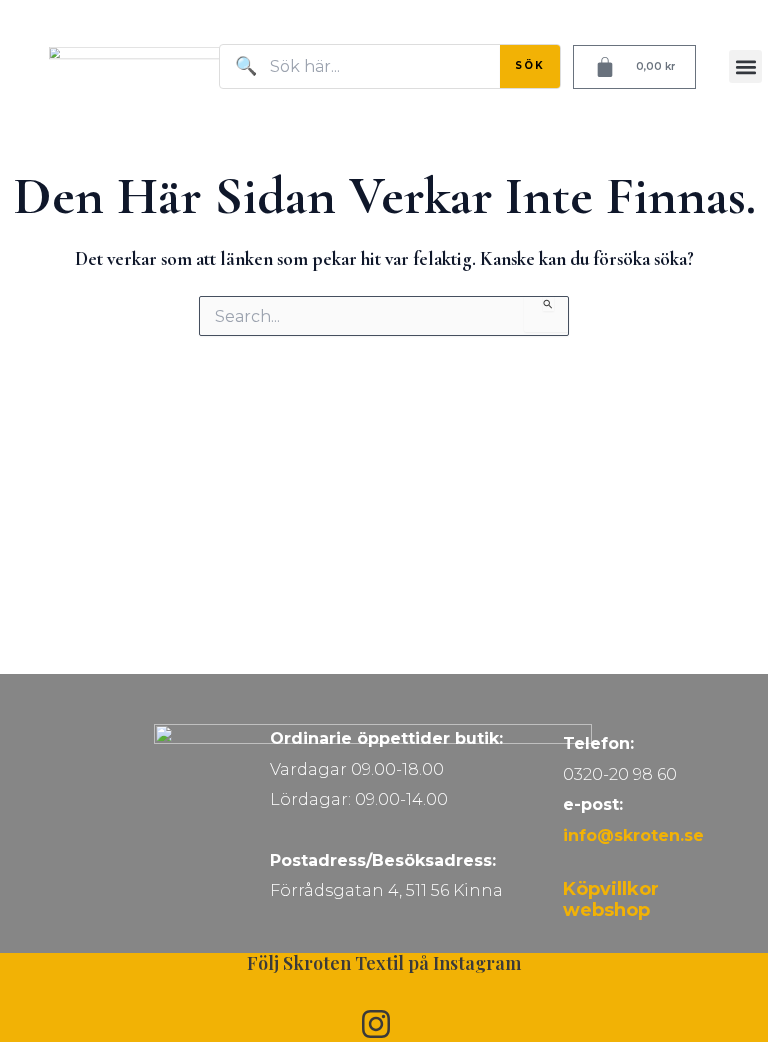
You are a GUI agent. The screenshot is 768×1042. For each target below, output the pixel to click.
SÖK (530, 65)
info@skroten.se (633, 835)
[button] (745, 66)
